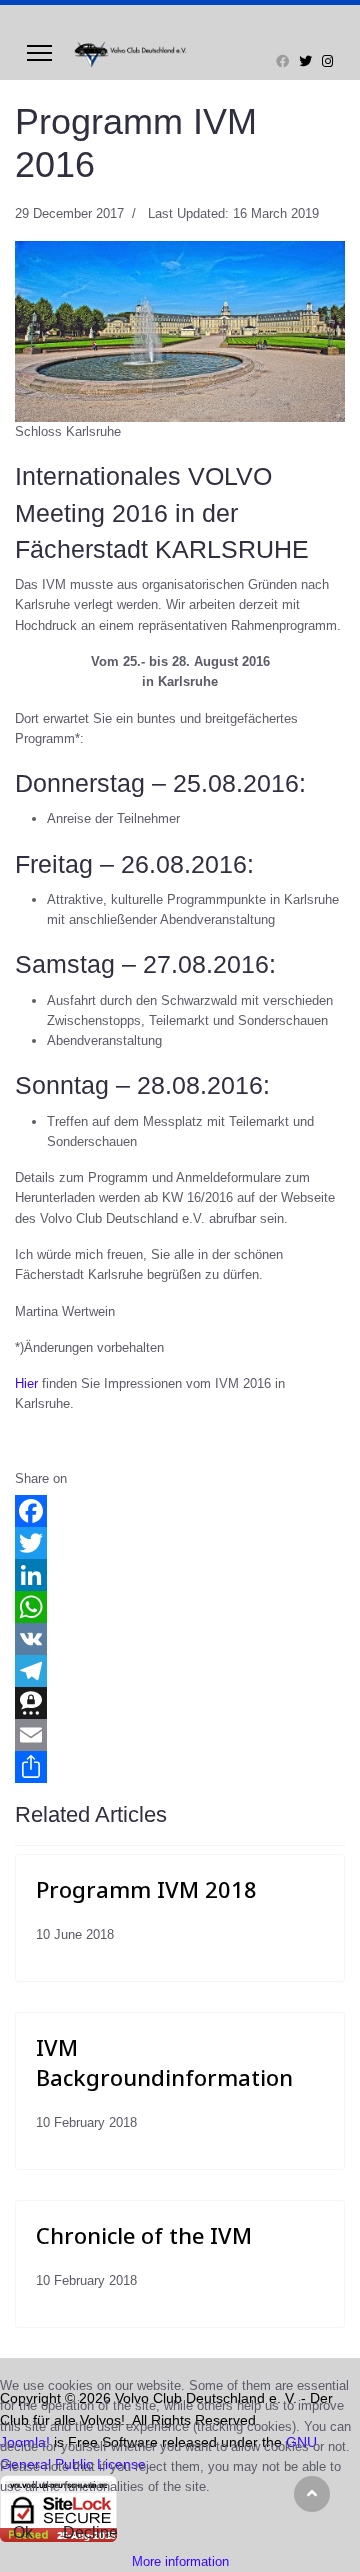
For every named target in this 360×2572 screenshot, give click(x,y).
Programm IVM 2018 (146, 1889)
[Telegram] (180, 1671)
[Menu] (39, 53)
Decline (90, 2532)
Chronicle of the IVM (144, 2235)
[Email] (180, 1735)
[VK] (180, 1639)
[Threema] (180, 1703)
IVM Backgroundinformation (164, 2062)
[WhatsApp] (180, 1607)
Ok (23, 2532)
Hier (26, 1383)
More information (180, 2561)
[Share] (180, 1767)
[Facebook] (282, 61)
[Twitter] (305, 61)
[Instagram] (327, 61)
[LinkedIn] (180, 1575)
